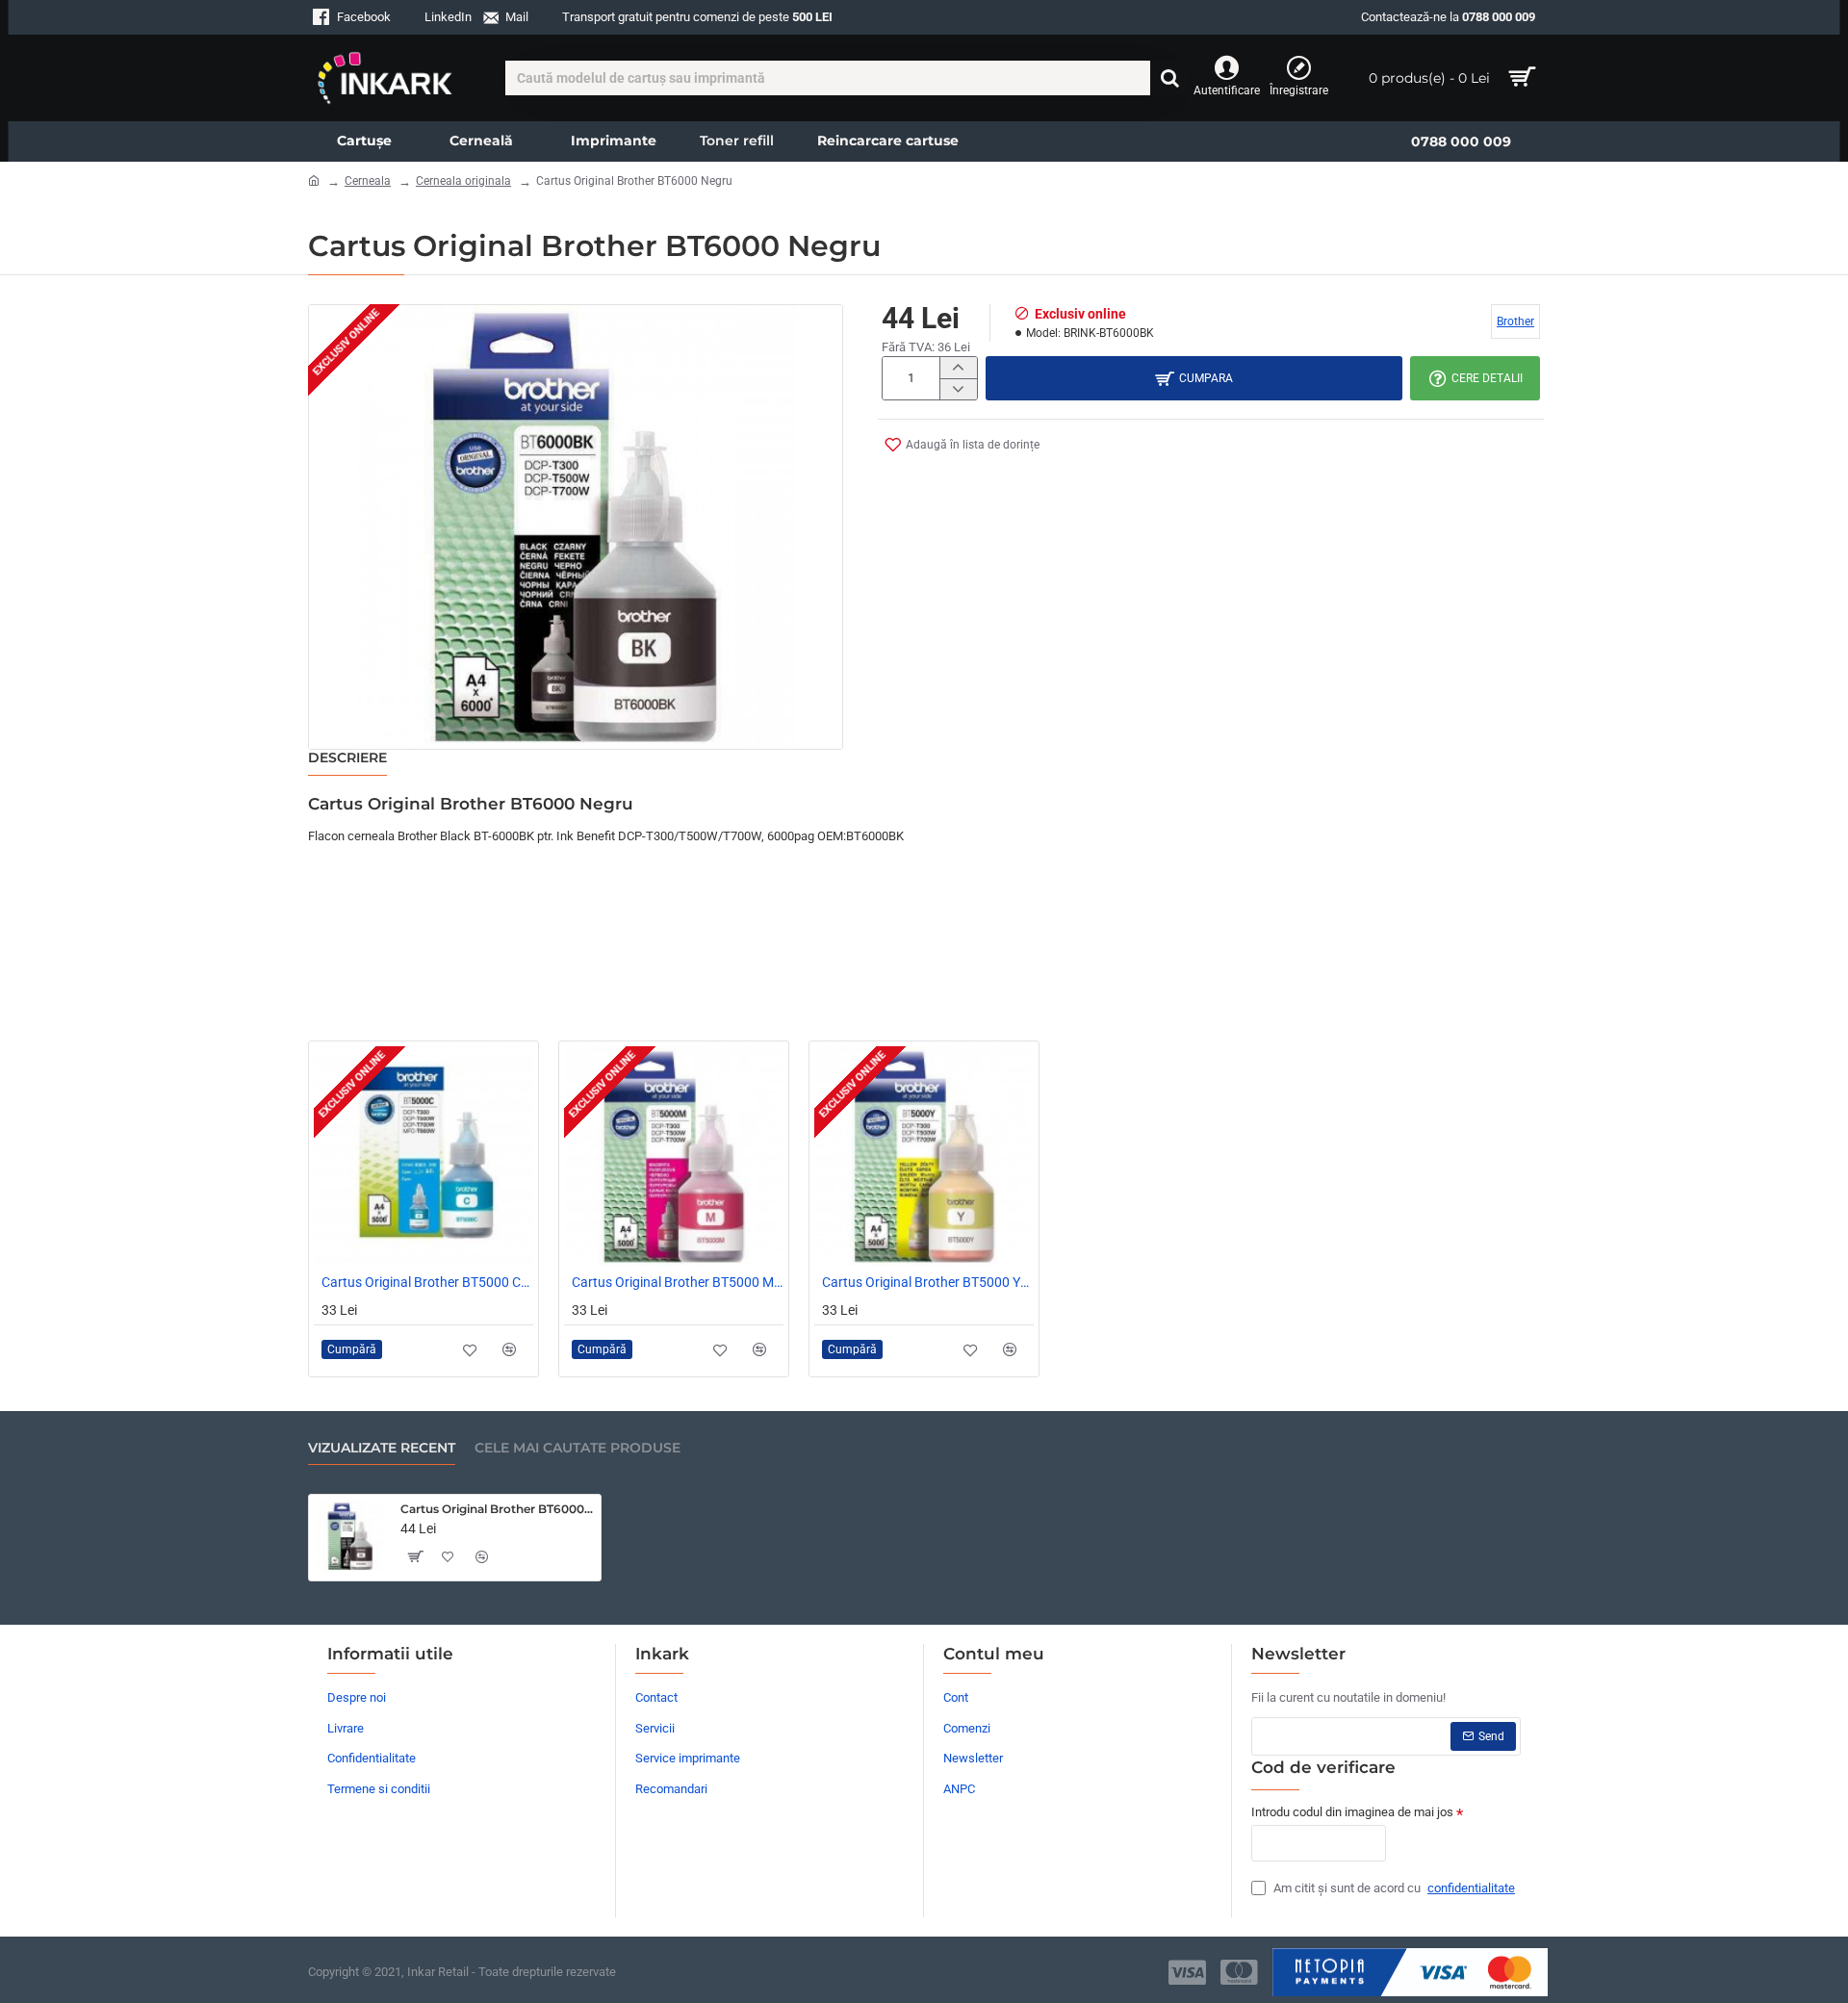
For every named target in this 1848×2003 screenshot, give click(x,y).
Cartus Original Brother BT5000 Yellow (928, 1282)
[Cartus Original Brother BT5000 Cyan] (423, 1156)
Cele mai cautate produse (577, 1448)
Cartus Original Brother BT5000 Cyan (427, 1282)
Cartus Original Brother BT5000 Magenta (678, 1282)
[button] (962, 444)
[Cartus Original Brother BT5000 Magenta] (674, 1156)
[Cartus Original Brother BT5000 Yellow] (924, 1156)
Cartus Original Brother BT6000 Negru (497, 1509)
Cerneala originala (463, 181)
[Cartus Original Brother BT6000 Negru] (350, 1536)
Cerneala (368, 181)
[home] (314, 180)
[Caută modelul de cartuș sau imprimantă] (1169, 78)
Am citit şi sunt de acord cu (1393, 1888)
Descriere (347, 758)
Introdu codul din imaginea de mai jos (1352, 1812)
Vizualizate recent (382, 1448)
